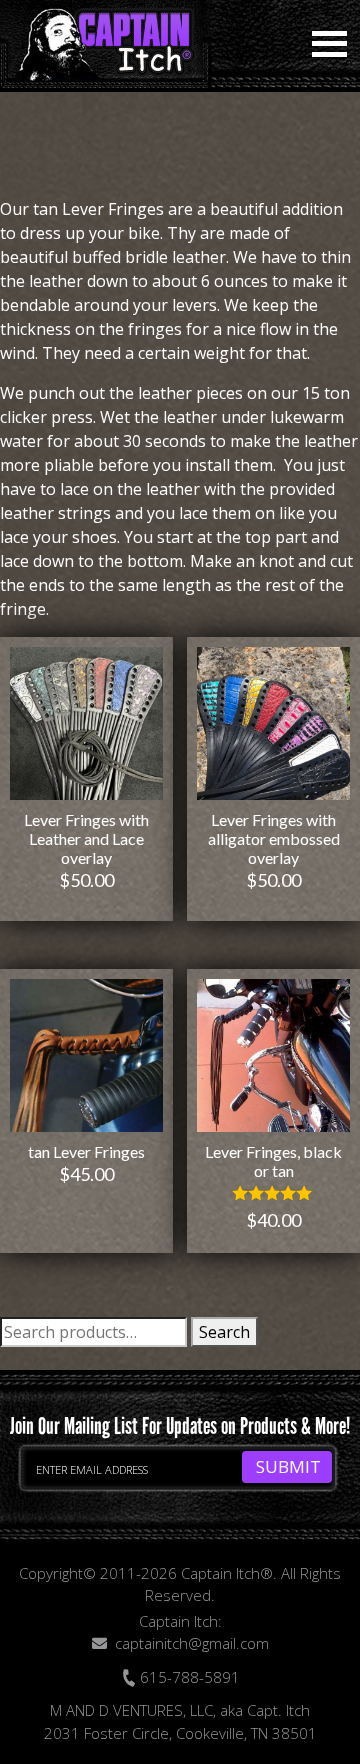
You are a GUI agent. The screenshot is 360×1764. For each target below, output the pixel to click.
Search (224, 1332)
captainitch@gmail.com (192, 1643)
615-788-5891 (188, 1677)
